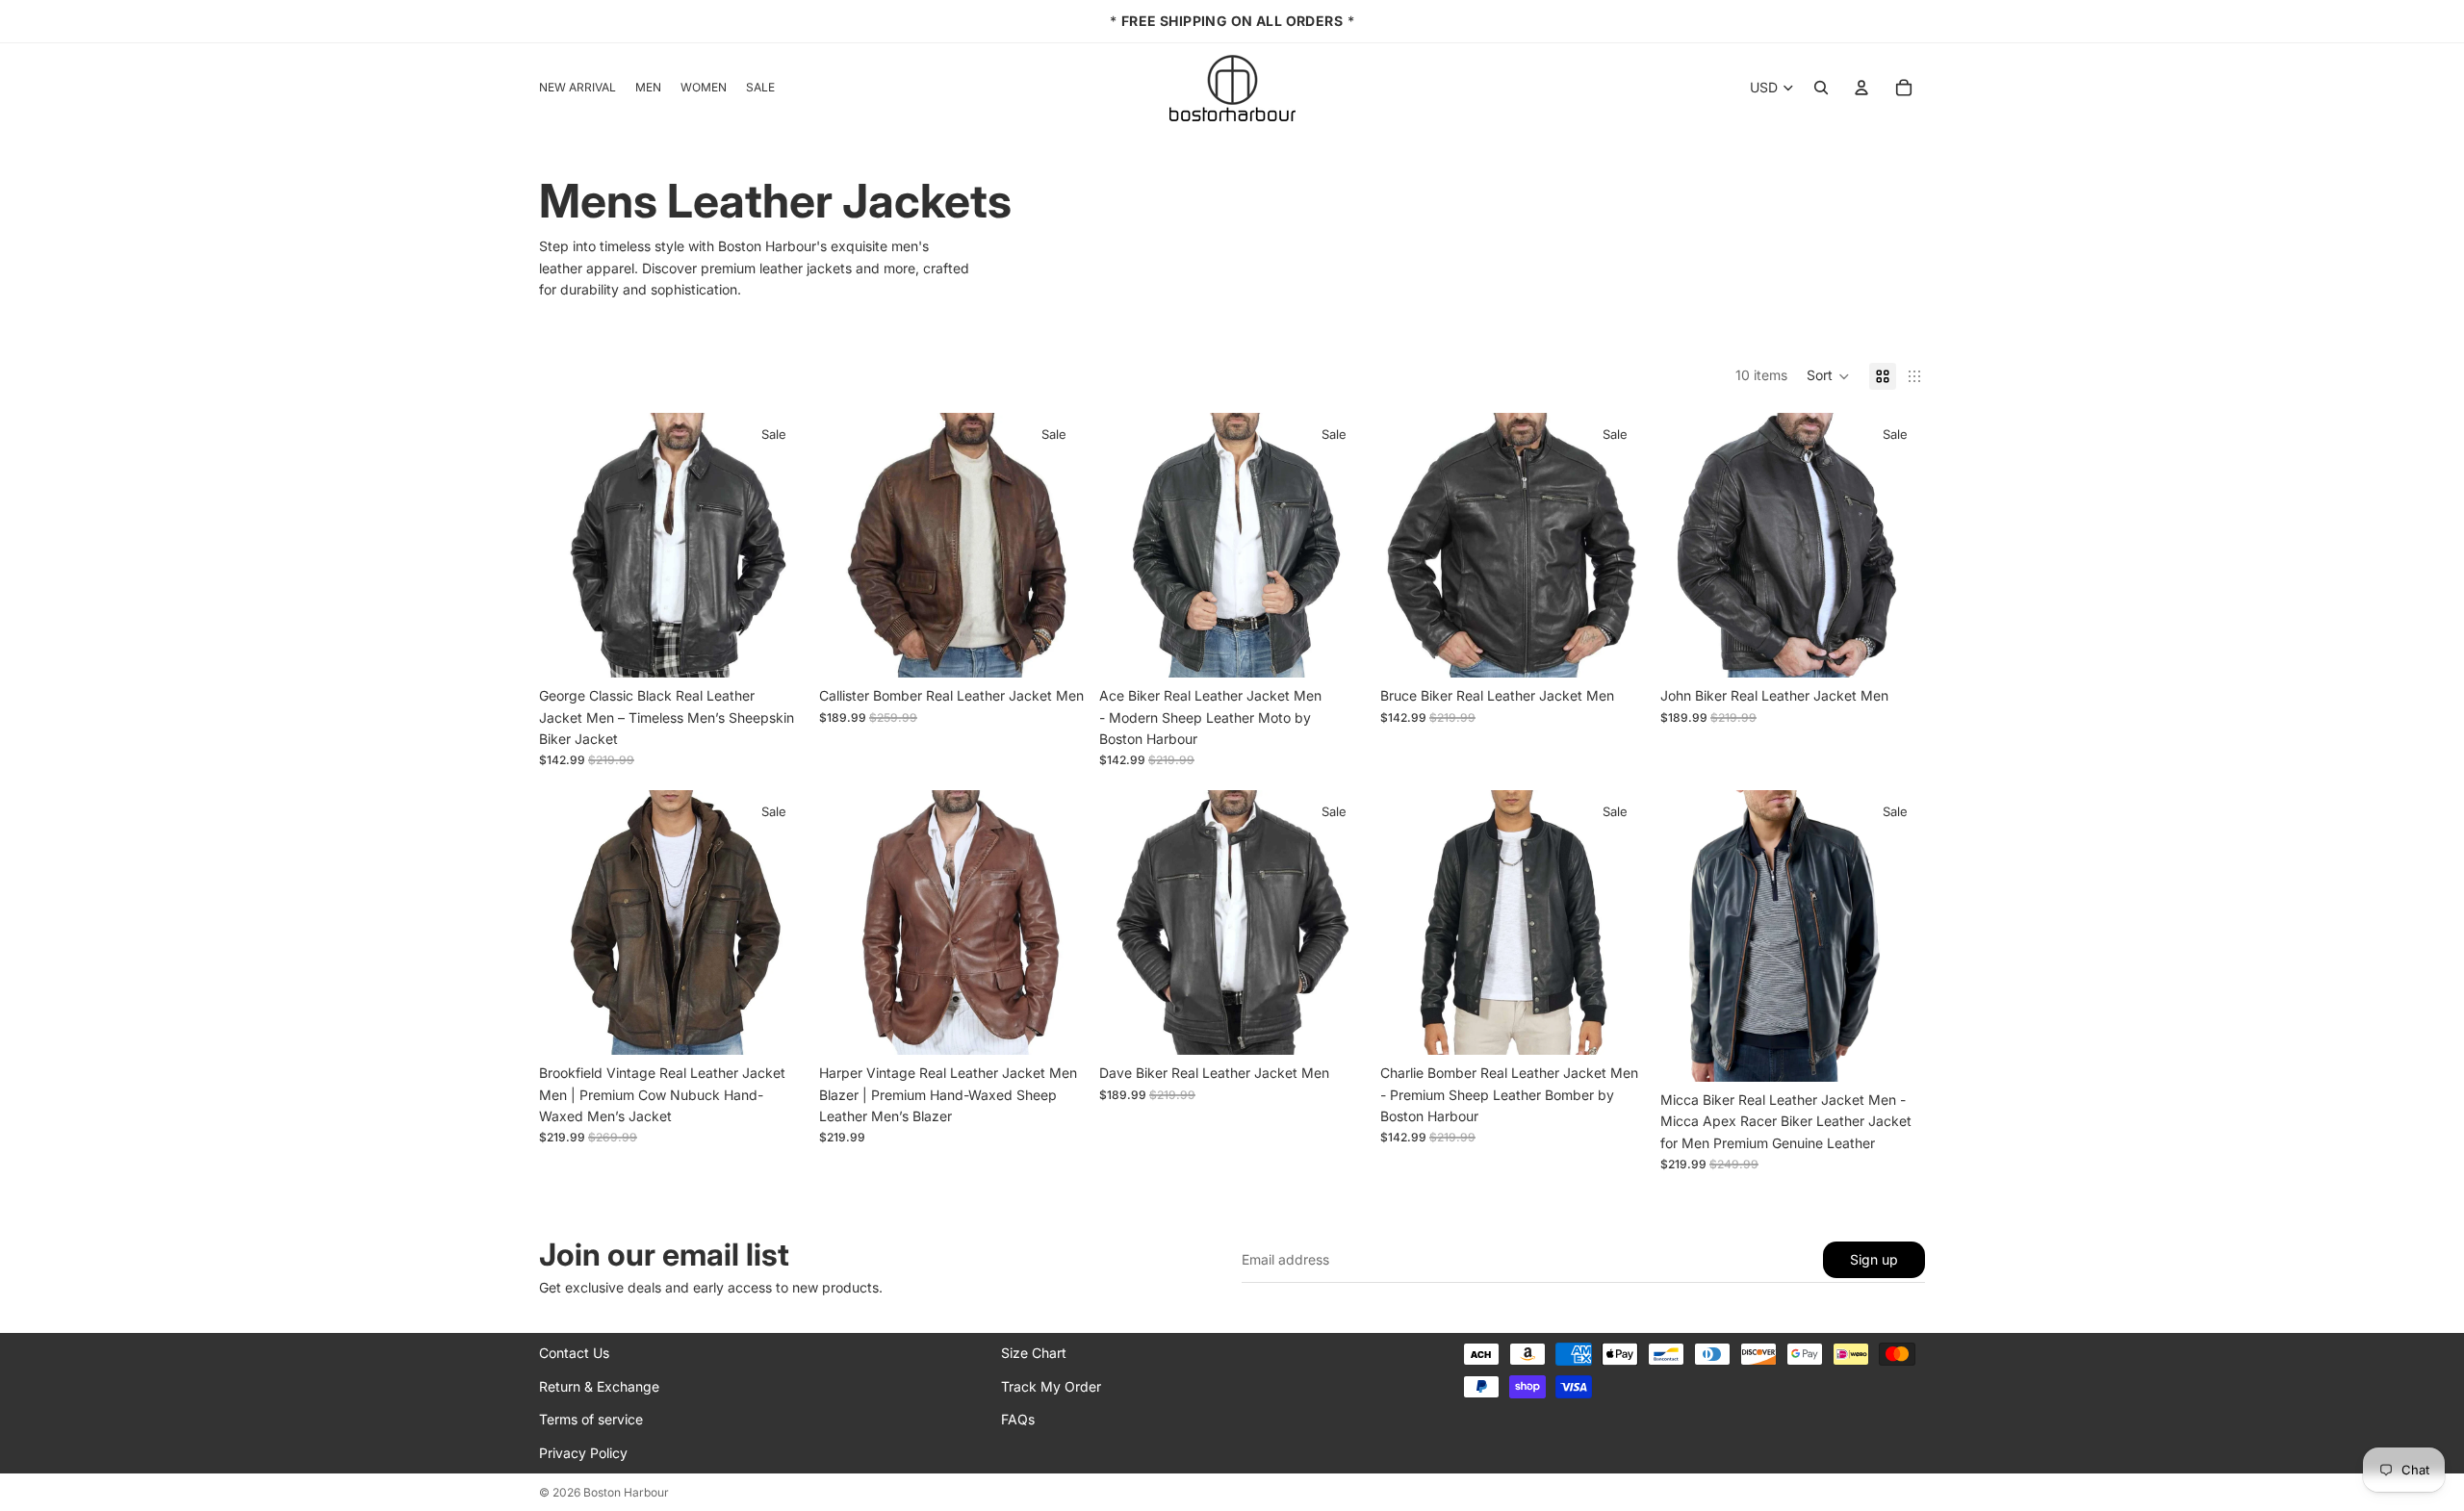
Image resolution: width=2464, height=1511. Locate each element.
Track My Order (1051, 1386)
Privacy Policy (583, 1453)
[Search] (1821, 88)
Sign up (1874, 1259)
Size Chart (1034, 1353)
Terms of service (591, 1419)
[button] (1828, 376)
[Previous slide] (568, 545)
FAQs (1018, 1419)
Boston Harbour (626, 1492)
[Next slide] (775, 545)
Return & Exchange (599, 1386)
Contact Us (574, 1353)
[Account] (1861, 88)
